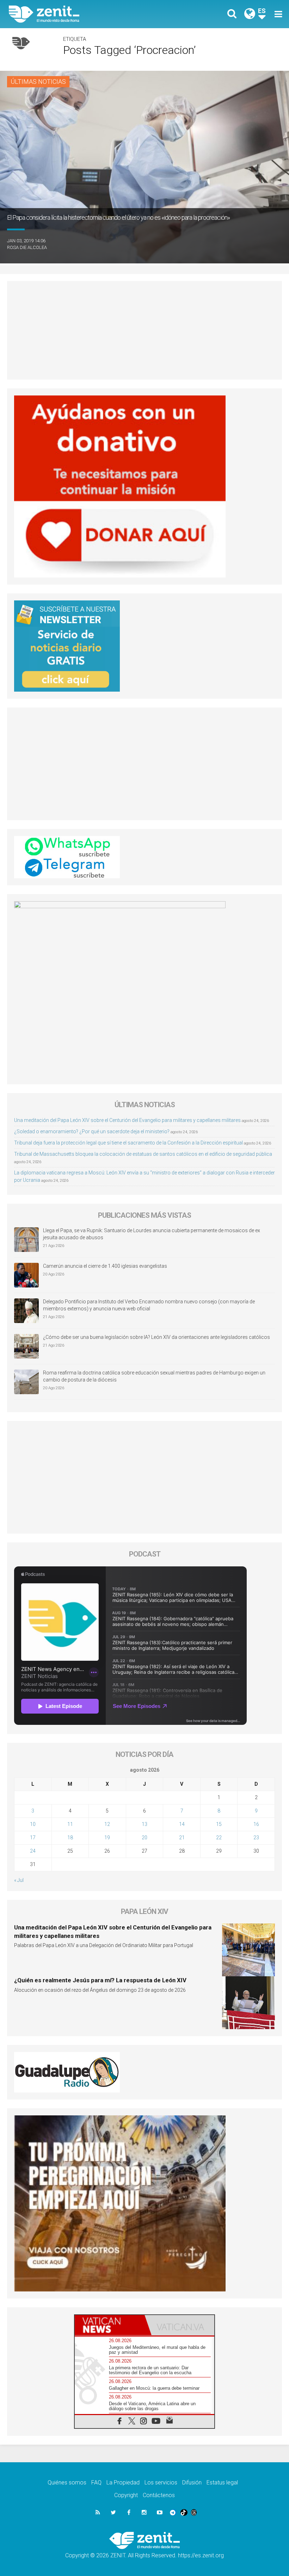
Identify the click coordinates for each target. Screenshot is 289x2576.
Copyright (126, 2495)
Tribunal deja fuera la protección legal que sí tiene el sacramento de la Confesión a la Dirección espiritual (128, 1143)
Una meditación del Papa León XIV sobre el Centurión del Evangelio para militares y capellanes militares (127, 1120)
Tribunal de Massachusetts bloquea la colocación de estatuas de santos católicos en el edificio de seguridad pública (143, 1154)
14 (182, 1824)
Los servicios (161, 2483)
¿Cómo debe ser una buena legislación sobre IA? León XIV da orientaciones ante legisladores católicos (156, 1337)
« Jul (19, 1880)
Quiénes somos (67, 2483)
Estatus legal (222, 2483)
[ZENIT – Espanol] (81, 14)
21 (182, 1838)
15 (219, 1824)
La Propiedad (123, 2483)
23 (256, 1838)
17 (33, 1838)
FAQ (96, 2483)
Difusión (192, 2483)
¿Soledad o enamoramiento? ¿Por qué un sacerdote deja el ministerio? (92, 1131)
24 (33, 1851)
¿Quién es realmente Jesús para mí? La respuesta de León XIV (100, 1980)
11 (70, 1824)
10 (33, 1824)
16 (256, 1824)
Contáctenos (159, 2495)
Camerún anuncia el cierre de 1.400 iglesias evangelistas (105, 1266)
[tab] (110, 2325)
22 (219, 1838)
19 (107, 1838)
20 (144, 1838)
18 (70, 1838)
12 (107, 1824)
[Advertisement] (144, 330)
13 (144, 1824)
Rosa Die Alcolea (27, 247)
